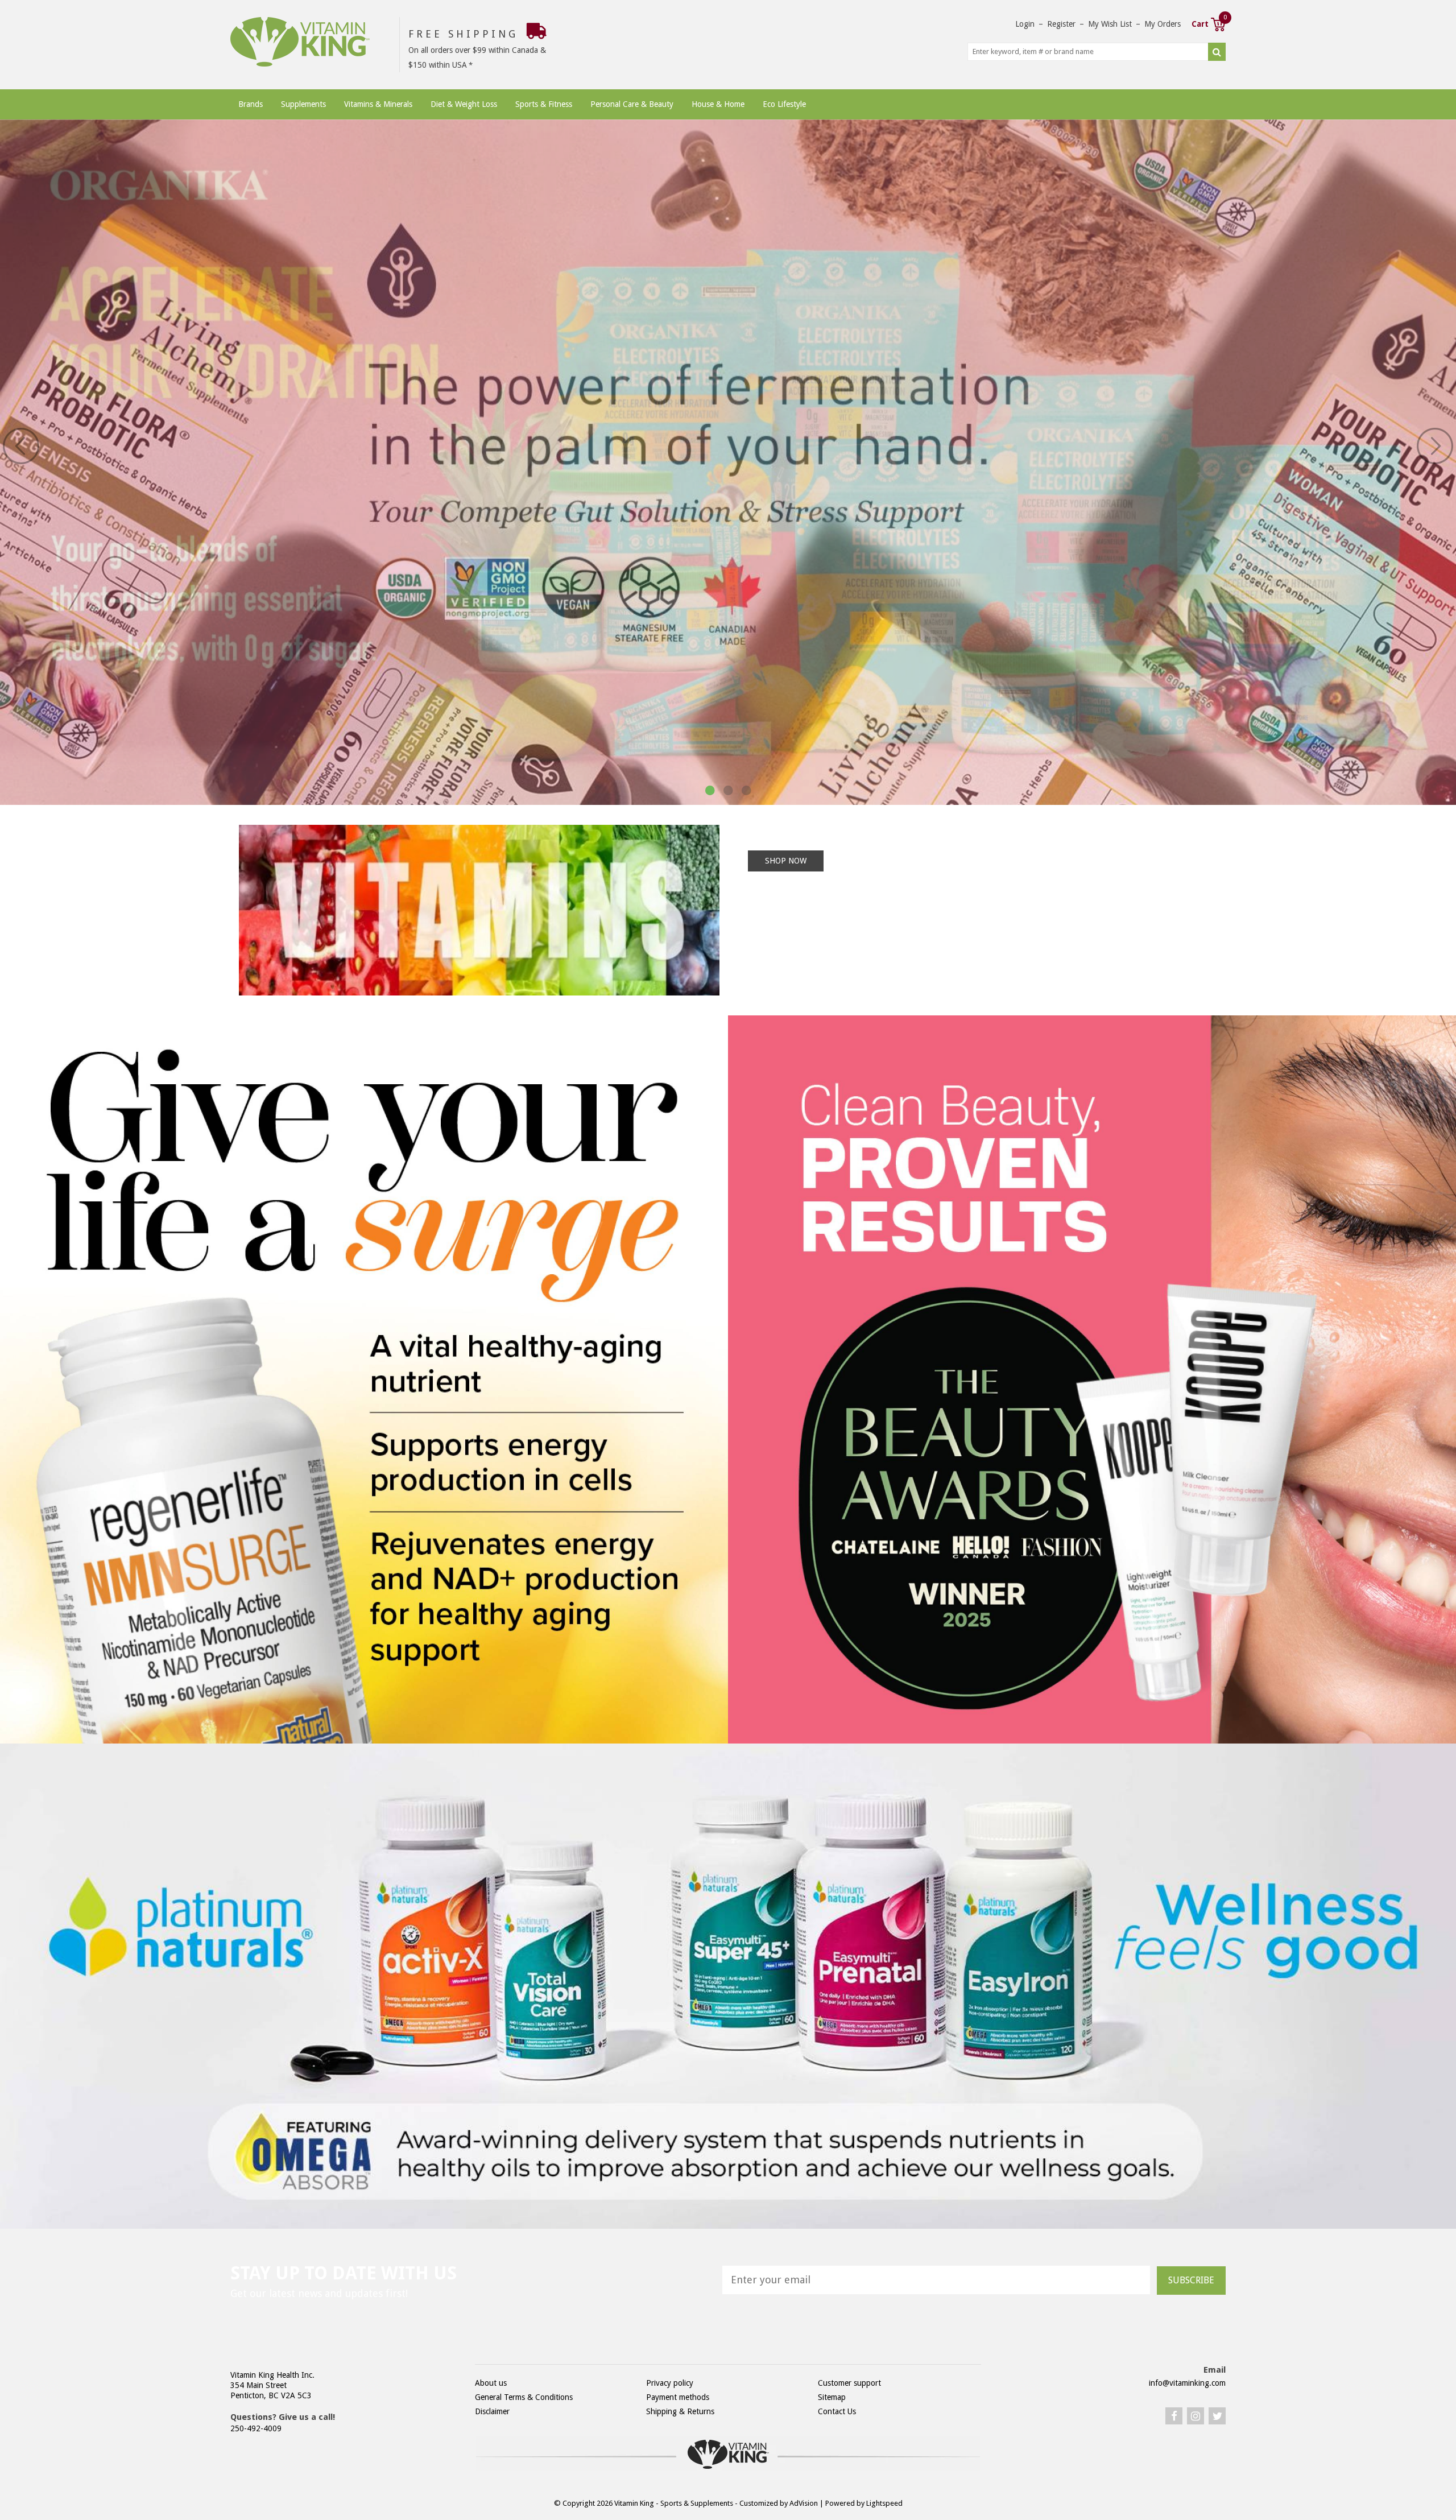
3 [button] (746, 791)
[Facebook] (1174, 2416)
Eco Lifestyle (784, 104)
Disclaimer (492, 2411)
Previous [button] (21, 446)
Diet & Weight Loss (464, 104)
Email (1215, 2370)
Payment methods (678, 2397)
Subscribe (1191, 2280)
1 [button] (710, 791)
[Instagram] (1196, 2416)
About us (491, 2383)
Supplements (303, 104)
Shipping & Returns (680, 2411)
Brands (251, 104)
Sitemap (832, 2397)
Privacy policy (670, 2383)
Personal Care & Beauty (632, 104)
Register (1061, 24)
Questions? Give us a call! (283, 2417)
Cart (1209, 23)
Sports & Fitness (544, 104)
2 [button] (728, 791)
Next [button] (1435, 446)
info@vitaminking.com (1187, 2383)
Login (1025, 24)
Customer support (849, 2383)
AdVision (804, 2503)
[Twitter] (1217, 2416)
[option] (728, 462)
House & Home (718, 104)
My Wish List (1110, 24)
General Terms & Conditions (524, 2397)
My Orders (1163, 24)
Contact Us (837, 2411)
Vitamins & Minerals (378, 104)
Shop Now (786, 861)
